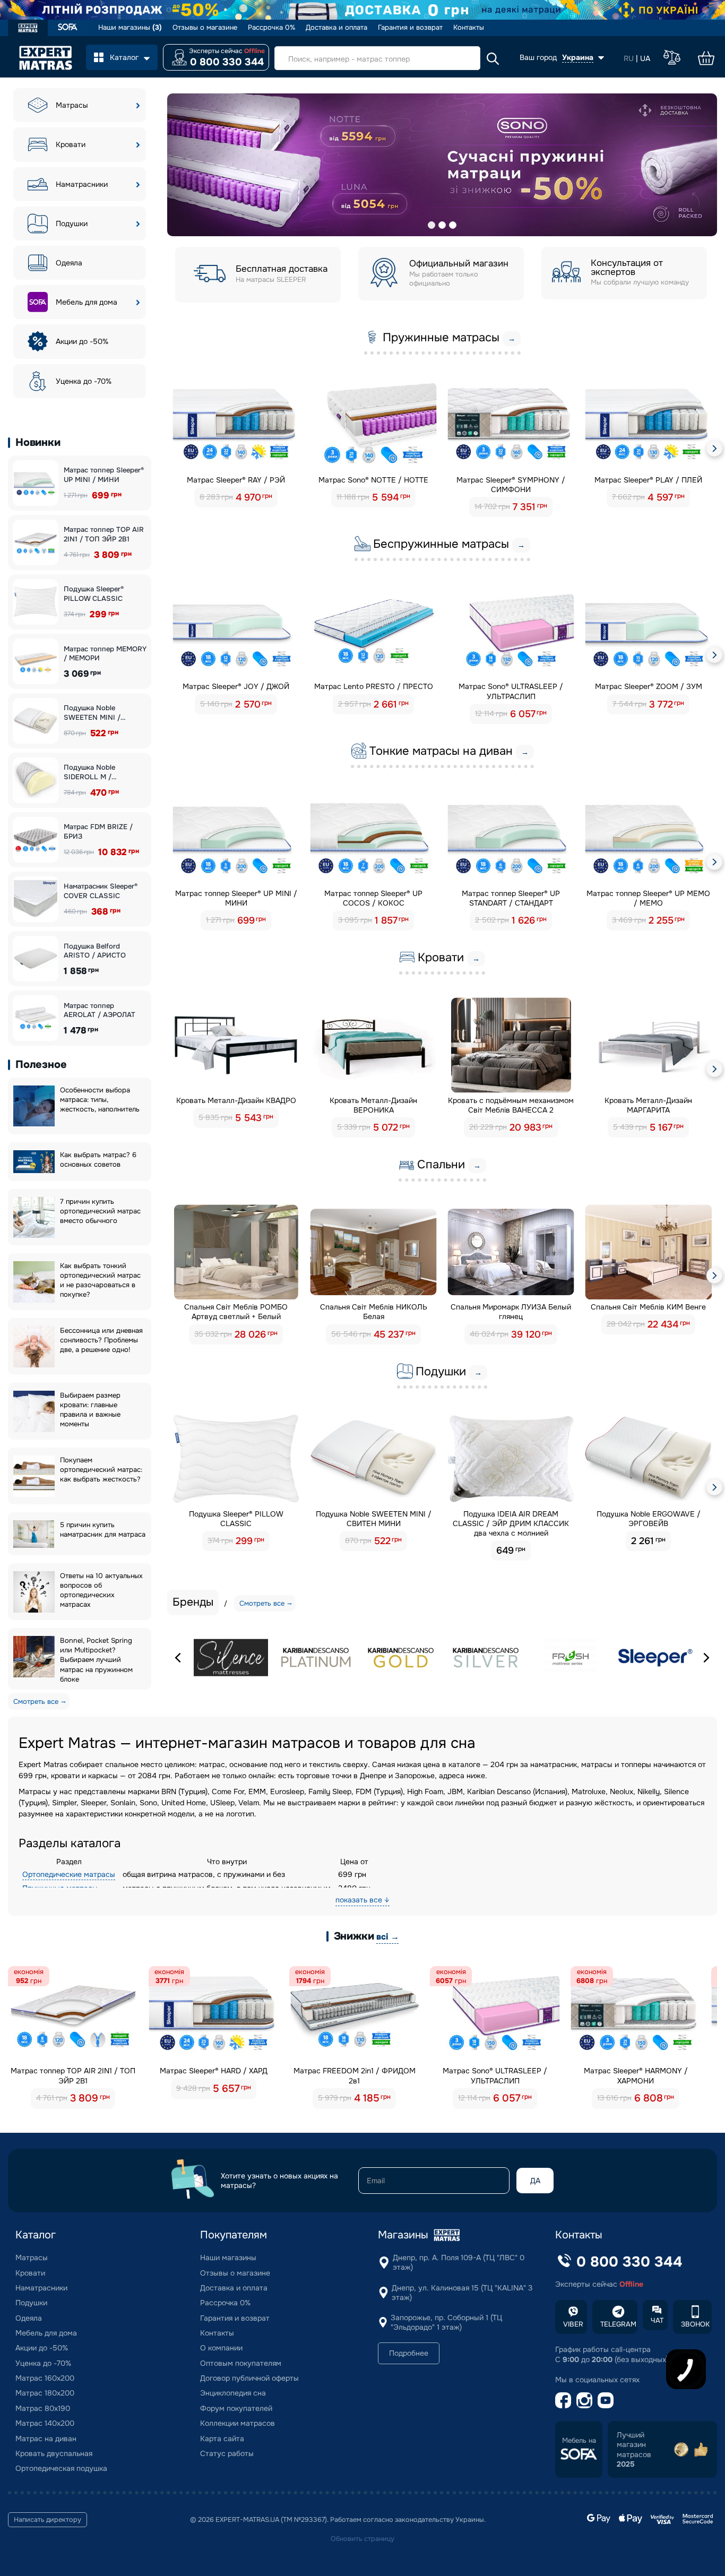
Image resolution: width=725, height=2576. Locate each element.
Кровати (71, 144)
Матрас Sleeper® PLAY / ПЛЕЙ (648, 480)
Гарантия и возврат (410, 28)
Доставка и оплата (336, 28)
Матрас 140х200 (45, 2423)
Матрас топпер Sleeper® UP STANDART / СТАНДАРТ (511, 898)
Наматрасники (82, 184)
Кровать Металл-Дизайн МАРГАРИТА (648, 1105)
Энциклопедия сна (233, 2393)
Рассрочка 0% (271, 28)
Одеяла (69, 263)
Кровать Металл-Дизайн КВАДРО (236, 1100)
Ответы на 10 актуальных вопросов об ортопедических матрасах (101, 1590)
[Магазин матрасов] (28, 29)
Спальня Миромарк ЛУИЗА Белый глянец (511, 1312)
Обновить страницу (362, 2539)
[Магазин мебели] (68, 28)
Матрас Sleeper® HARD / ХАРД (214, 2071)
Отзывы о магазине (205, 28)
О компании (221, 2348)
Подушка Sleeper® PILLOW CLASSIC (94, 594)
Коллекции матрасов (238, 2423)
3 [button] (453, 225)
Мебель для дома (87, 302)
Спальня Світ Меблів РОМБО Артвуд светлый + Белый (236, 1312)
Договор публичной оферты (249, 2378)
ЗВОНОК (695, 2324)
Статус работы (227, 2453)
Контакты (469, 28)
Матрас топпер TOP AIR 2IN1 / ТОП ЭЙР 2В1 (104, 534)
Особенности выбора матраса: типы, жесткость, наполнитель (100, 1100)
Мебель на (579, 2441)
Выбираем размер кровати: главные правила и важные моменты (90, 1410)
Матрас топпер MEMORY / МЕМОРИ (105, 654)
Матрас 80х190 (43, 2408)
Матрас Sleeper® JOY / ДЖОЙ (236, 686)
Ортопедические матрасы (69, 1874)
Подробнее (409, 2353)
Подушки (72, 223)
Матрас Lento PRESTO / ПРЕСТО (374, 686)
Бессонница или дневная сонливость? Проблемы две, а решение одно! (101, 1340)
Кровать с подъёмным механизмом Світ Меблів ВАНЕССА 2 (511, 1105)
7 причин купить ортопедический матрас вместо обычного (100, 1211)
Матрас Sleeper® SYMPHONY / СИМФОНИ (511, 485)
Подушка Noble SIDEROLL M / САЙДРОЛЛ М (89, 772)
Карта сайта (222, 2439)
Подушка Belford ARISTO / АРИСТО (95, 951)
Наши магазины (130, 28)
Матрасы (72, 105)
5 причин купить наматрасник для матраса (103, 1530)
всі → (387, 1937)
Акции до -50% (82, 341)
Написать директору (48, 2520)
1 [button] (431, 225)
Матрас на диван (46, 2439)
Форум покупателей (236, 2408)
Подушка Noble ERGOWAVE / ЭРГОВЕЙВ (649, 1519)
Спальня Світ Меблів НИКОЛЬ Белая (374, 1312)
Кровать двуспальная (54, 2453)
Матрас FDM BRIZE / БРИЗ (98, 832)
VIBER (573, 2324)
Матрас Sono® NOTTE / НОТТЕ (373, 480)
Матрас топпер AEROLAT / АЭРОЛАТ (100, 1010)
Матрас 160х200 (45, 2378)
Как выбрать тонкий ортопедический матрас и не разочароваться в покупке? (100, 1280)
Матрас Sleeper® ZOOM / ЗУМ (649, 686)
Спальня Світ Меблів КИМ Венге (648, 1307)
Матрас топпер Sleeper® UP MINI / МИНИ (104, 475)
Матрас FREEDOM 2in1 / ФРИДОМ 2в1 (355, 2075)
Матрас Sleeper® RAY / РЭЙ (236, 480)
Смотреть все (36, 1701)
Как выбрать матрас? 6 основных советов (98, 1160)
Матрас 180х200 (45, 2393)
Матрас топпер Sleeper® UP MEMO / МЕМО (648, 898)
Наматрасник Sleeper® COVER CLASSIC (101, 891)
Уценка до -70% (84, 381)
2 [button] (442, 225)
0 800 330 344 (227, 62)
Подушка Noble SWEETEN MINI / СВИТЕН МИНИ (92, 713)
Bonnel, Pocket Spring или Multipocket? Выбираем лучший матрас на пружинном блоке (96, 1660)
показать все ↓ (362, 1900)
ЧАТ (657, 2320)
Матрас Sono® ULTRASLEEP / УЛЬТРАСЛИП (511, 691)
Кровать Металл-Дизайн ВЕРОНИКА (373, 1105)
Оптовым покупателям (241, 2363)
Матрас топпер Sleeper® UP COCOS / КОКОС (373, 898)
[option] (442, 165)
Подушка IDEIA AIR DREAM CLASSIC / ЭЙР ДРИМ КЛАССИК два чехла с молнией (511, 1523)
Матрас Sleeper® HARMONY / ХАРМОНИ (636, 2075)
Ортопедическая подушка (61, 2468)
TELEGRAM (618, 2324)
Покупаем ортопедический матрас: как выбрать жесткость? (101, 1470)
